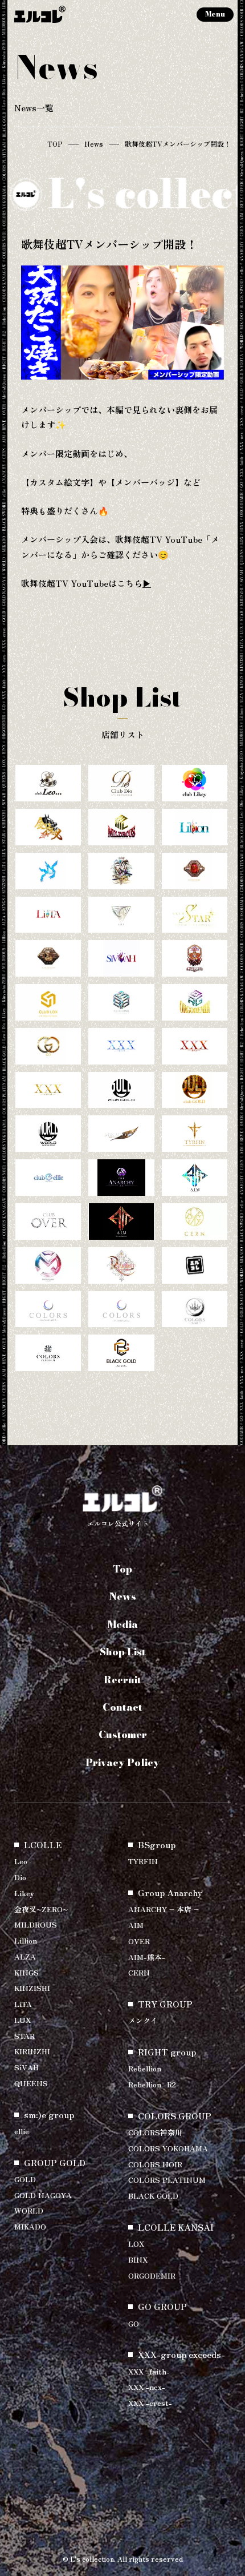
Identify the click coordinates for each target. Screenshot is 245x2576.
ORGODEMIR (152, 2275)
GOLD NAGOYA (43, 2195)
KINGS (26, 1972)
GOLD (25, 2179)
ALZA (25, 1956)
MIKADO (30, 2226)
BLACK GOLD (153, 2196)
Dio (20, 1877)
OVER (139, 1941)
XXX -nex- (147, 2387)
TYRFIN (143, 1861)
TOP (55, 144)
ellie (22, 2131)
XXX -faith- (149, 2371)
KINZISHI (32, 1988)
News (94, 144)
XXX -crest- (150, 2403)
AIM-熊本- (147, 1957)
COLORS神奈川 (155, 2132)
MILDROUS (36, 1924)
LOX (136, 2244)
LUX (23, 2020)
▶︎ (147, 583)
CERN (139, 1972)
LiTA (23, 2004)
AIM (136, 1925)
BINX (138, 2259)
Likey (24, 1893)
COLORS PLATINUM (167, 2180)
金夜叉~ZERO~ (41, 1909)
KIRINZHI (32, 2051)
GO (134, 2323)
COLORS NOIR (155, 2164)
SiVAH (26, 2067)
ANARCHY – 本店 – (164, 1909)
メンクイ (143, 2020)
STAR (24, 2036)
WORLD (29, 2210)
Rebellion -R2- (154, 2084)
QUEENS (31, 2083)
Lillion (26, 1940)
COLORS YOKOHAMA (168, 2148)
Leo (21, 1861)
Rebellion (145, 2068)
